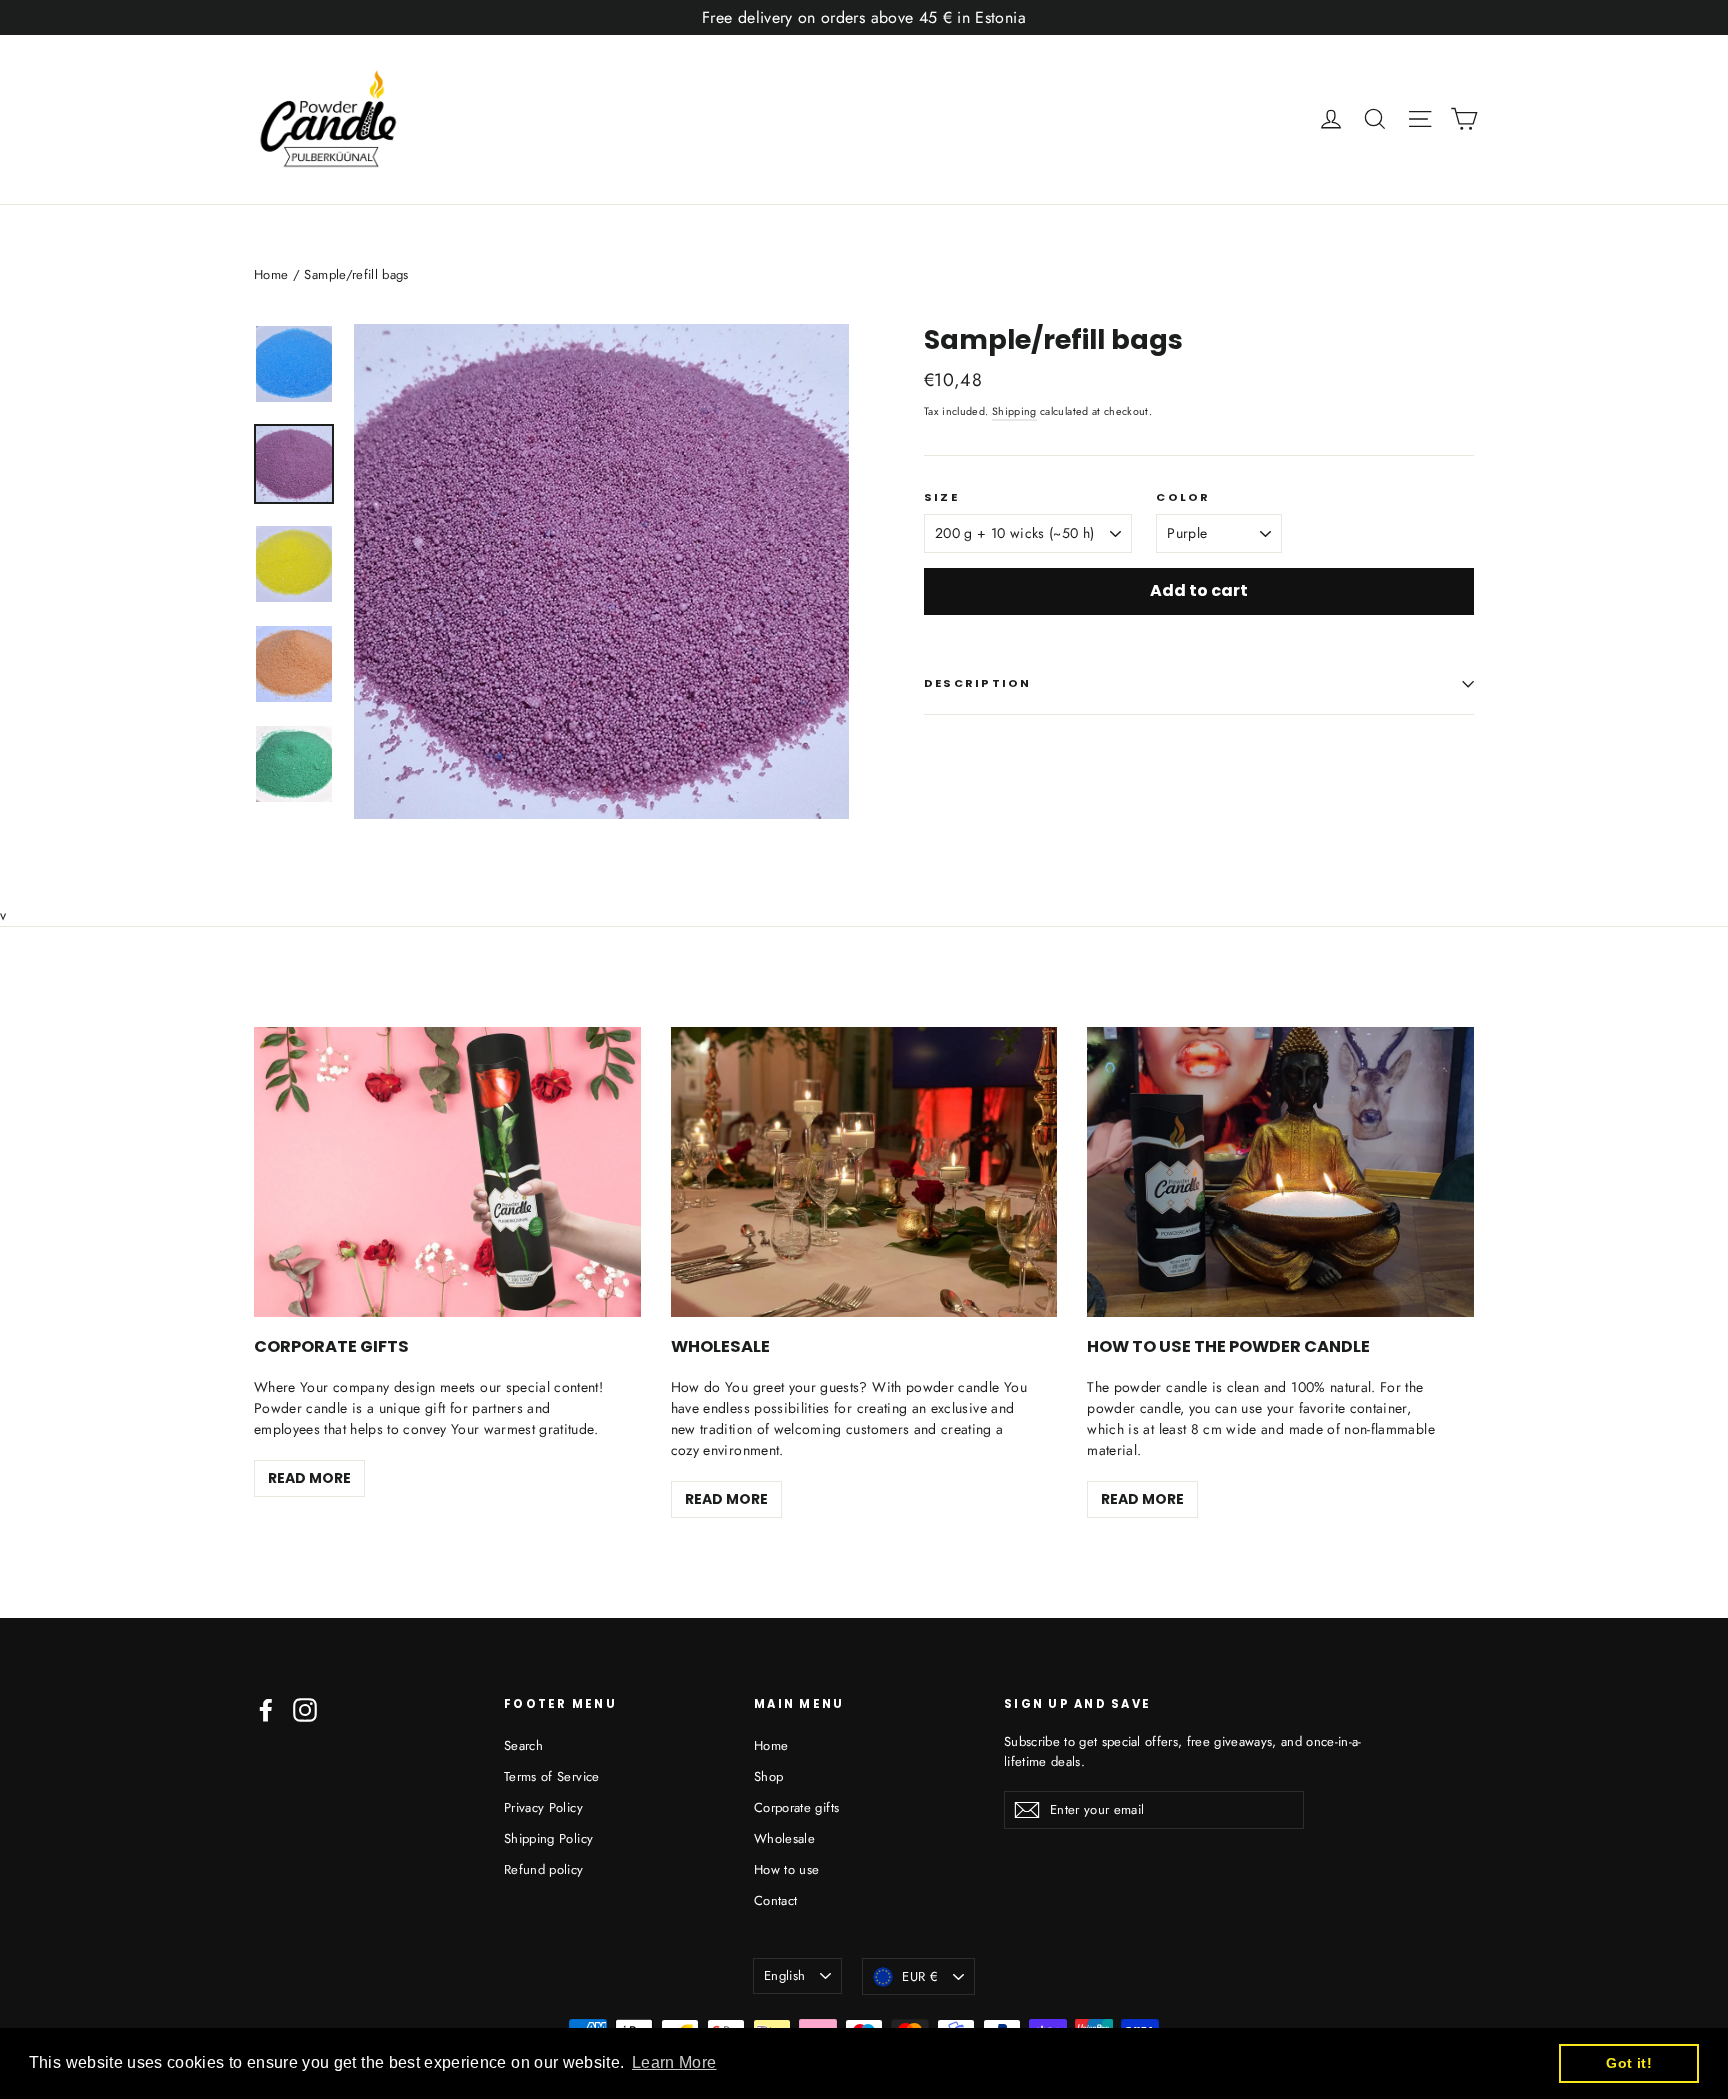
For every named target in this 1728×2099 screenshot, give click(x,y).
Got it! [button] (1628, 2063)
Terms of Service (552, 1776)
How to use (787, 1869)
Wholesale (784, 1838)
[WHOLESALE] (864, 1172)
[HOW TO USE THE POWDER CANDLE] (1280, 1172)
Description (978, 683)
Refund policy (544, 1869)
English (784, 1975)
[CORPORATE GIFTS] (447, 1172)
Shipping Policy (548, 1838)
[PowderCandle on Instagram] (305, 1710)
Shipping (1014, 411)
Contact (775, 1900)
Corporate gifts (796, 1807)
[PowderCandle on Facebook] (266, 1710)
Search (523, 1745)
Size (941, 497)
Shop (768, 1776)
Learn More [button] (674, 2062)
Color (1183, 497)
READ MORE (309, 1478)
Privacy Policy (543, 1807)
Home (271, 274)
